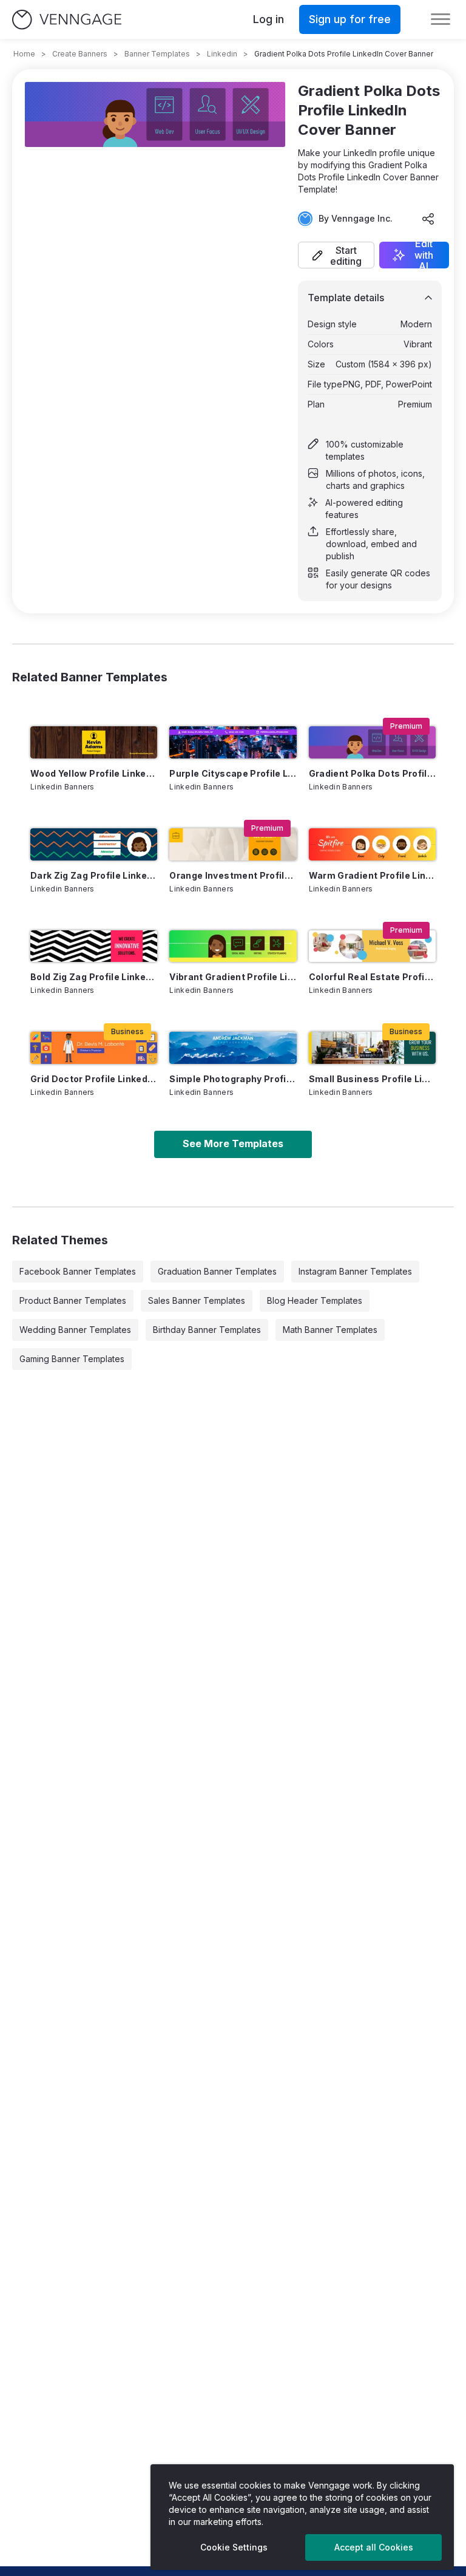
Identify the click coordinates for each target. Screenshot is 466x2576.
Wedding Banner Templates (75, 1330)
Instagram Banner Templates (355, 1271)
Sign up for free (350, 19)
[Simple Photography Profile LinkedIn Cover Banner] (233, 1048)
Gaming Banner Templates (72, 1359)
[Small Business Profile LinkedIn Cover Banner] (372, 1048)
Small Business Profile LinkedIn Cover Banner (372, 1079)
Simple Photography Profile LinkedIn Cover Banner (233, 1079)
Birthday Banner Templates (207, 1330)
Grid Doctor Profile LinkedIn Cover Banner (94, 1079)
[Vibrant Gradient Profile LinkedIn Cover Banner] (233, 946)
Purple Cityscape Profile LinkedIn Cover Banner (233, 773)
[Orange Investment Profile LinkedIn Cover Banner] (233, 844)
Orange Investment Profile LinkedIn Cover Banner (233, 875)
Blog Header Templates (315, 1300)
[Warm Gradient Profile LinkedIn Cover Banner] (372, 844)
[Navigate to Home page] (67, 20)
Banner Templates (157, 54)
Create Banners (80, 54)
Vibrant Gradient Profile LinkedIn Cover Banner (233, 977)
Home (24, 54)
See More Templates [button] (233, 1143)
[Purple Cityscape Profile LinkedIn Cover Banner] (233, 742)
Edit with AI (424, 255)
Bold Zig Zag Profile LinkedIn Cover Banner (94, 977)
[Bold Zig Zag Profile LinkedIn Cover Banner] (94, 946)
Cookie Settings (234, 2547)
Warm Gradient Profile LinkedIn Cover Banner (372, 875)
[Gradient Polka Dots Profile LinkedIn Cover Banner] (372, 742)
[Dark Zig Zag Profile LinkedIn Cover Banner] (94, 844)
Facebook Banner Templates (78, 1271)
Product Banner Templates (73, 1300)
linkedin (222, 54)
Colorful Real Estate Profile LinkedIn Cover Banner (372, 977)
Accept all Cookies (374, 2547)
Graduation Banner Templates (217, 1271)
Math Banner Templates (330, 1330)
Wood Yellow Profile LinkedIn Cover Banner (94, 773)
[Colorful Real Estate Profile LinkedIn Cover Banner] (372, 946)
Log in (268, 19)
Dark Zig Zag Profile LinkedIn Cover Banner (94, 875)
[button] (336, 255)
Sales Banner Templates (197, 1300)
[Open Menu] (441, 19)
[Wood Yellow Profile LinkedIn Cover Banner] (94, 742)
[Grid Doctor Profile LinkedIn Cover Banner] (94, 1048)
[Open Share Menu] (428, 219)
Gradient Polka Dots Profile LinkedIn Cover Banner (372, 773)
